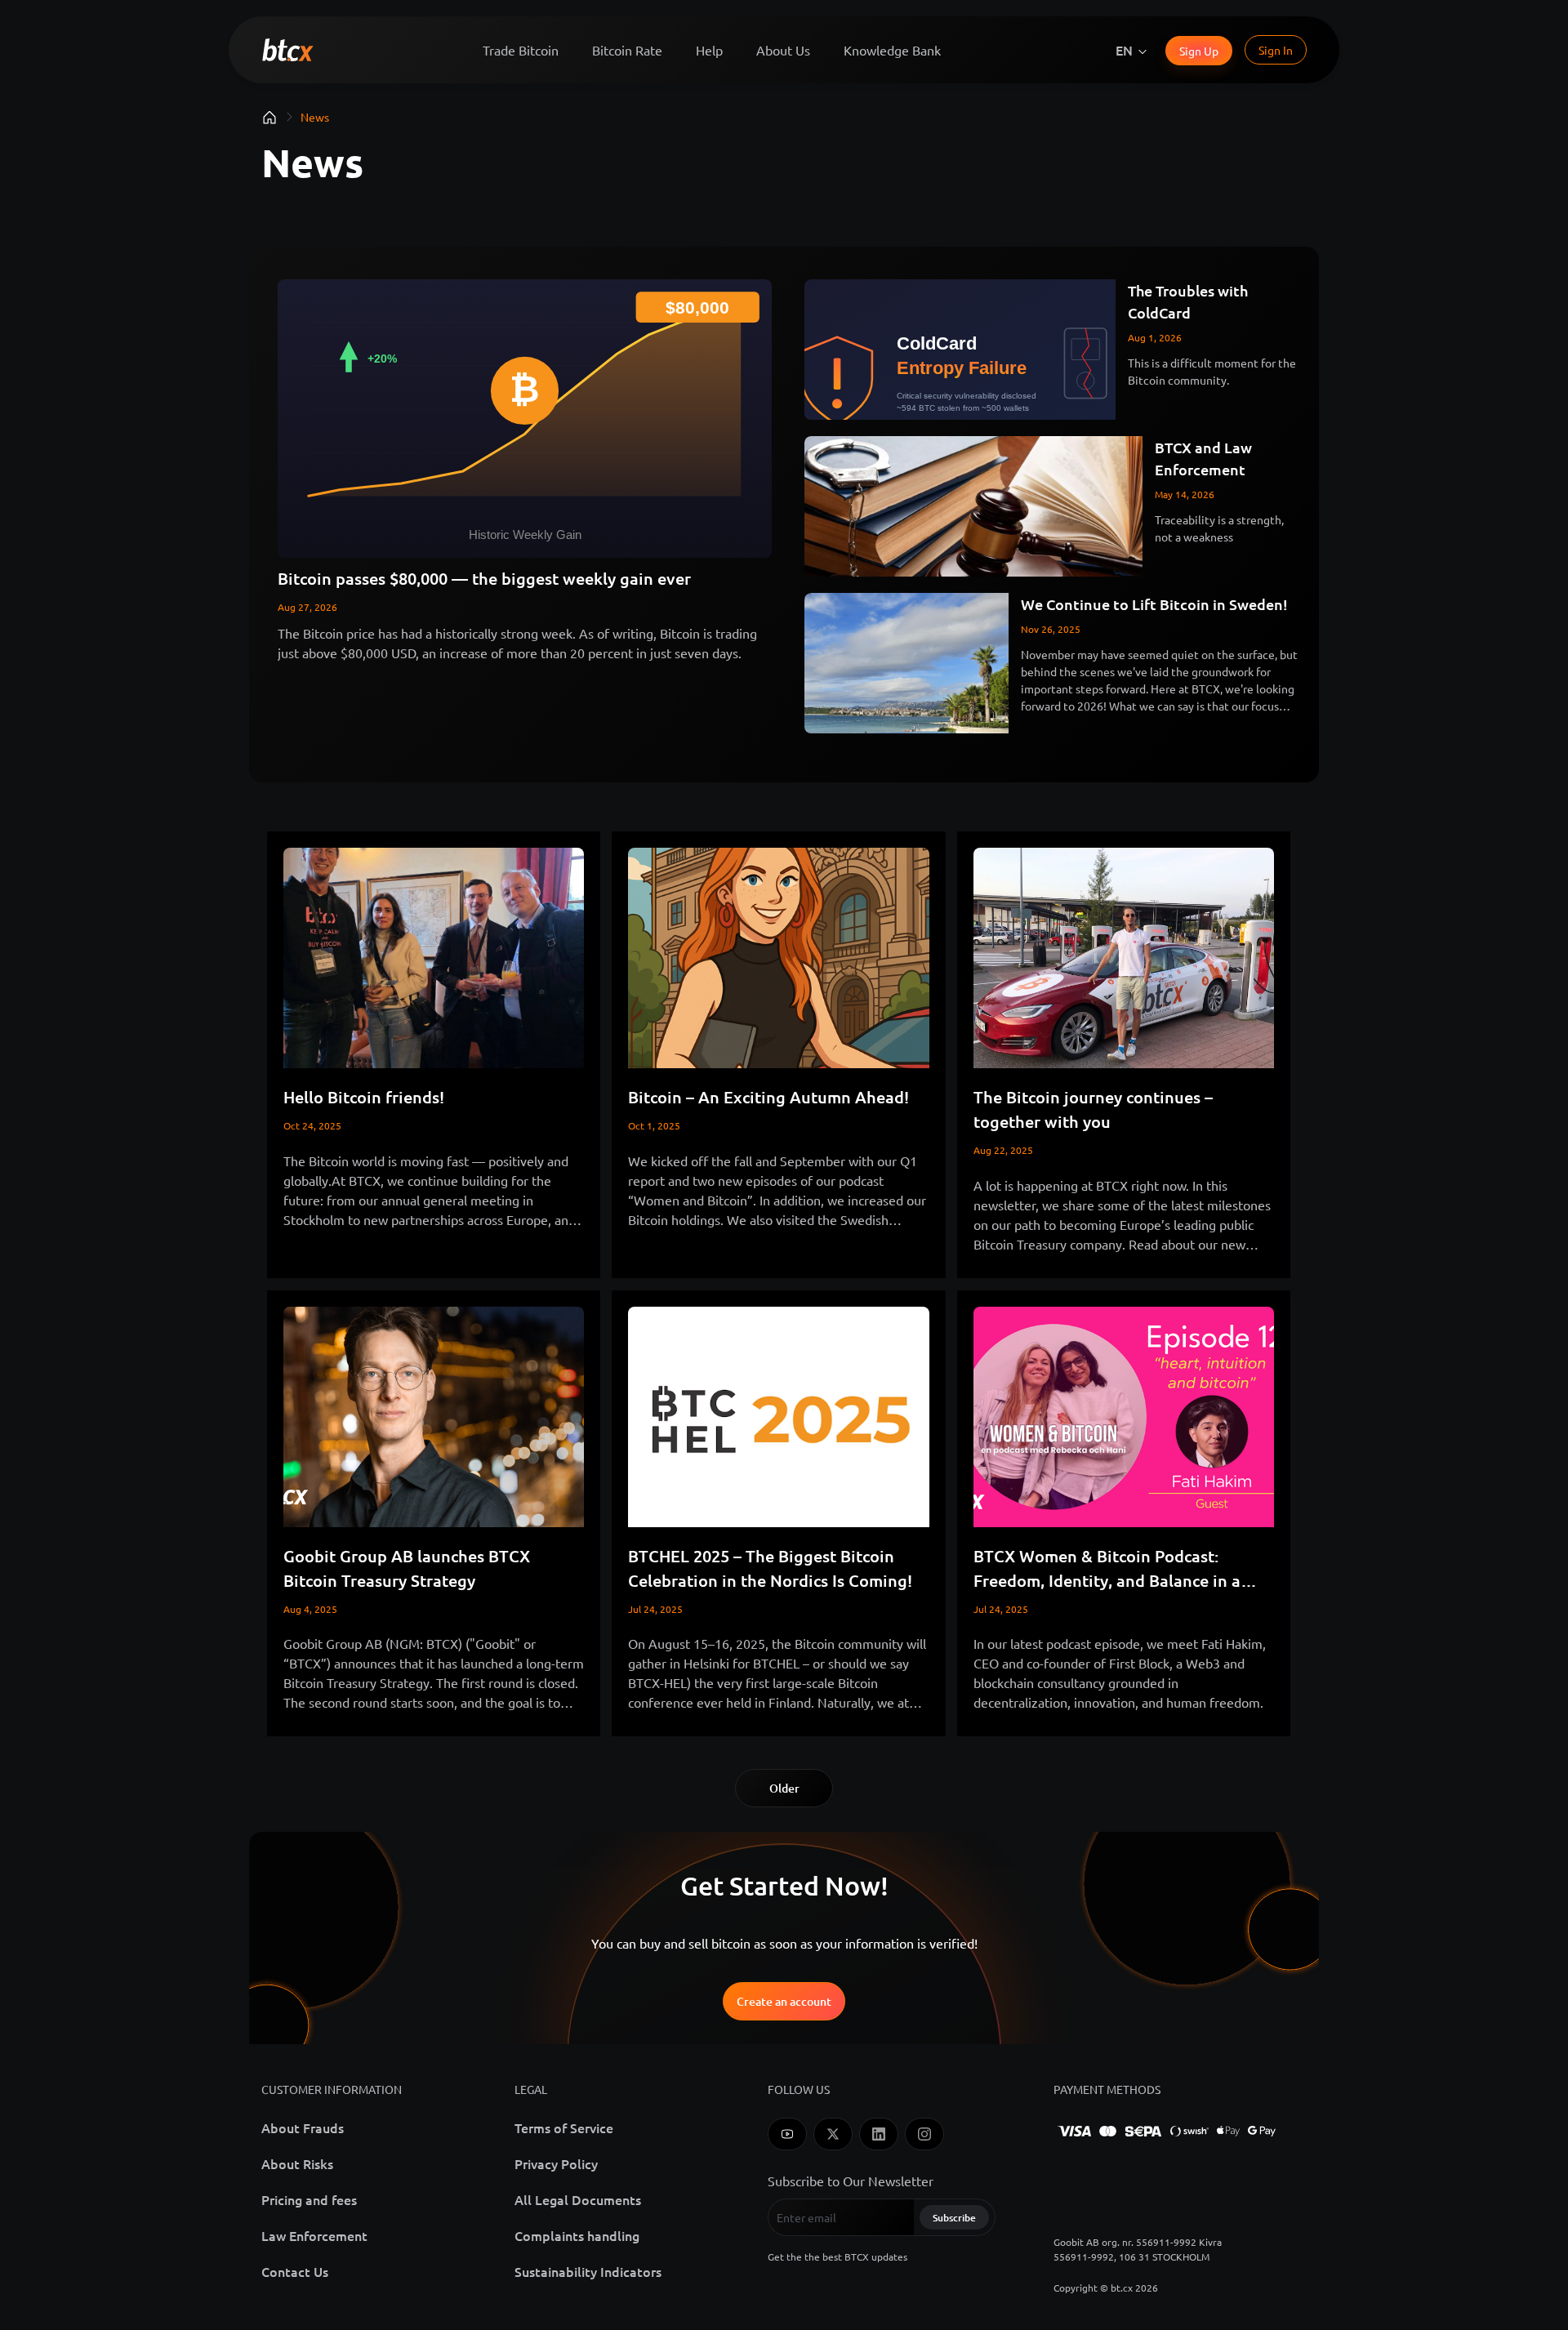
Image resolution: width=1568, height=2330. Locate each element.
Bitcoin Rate (627, 50)
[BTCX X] (833, 2134)
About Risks (297, 2163)
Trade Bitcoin (521, 50)
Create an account (784, 2001)
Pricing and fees (309, 2199)
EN (1124, 50)
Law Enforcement (314, 2235)
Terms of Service (564, 2127)
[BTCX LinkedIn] (879, 2134)
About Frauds (303, 2127)
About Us (783, 50)
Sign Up (1199, 51)
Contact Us (295, 2271)
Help (709, 50)
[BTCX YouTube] (787, 2134)
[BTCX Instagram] (924, 2134)
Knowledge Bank (892, 50)
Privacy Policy (556, 2163)
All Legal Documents (578, 2199)
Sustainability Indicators (588, 2271)
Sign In (1276, 50)
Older (784, 1788)
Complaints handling (577, 2235)
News (315, 117)
